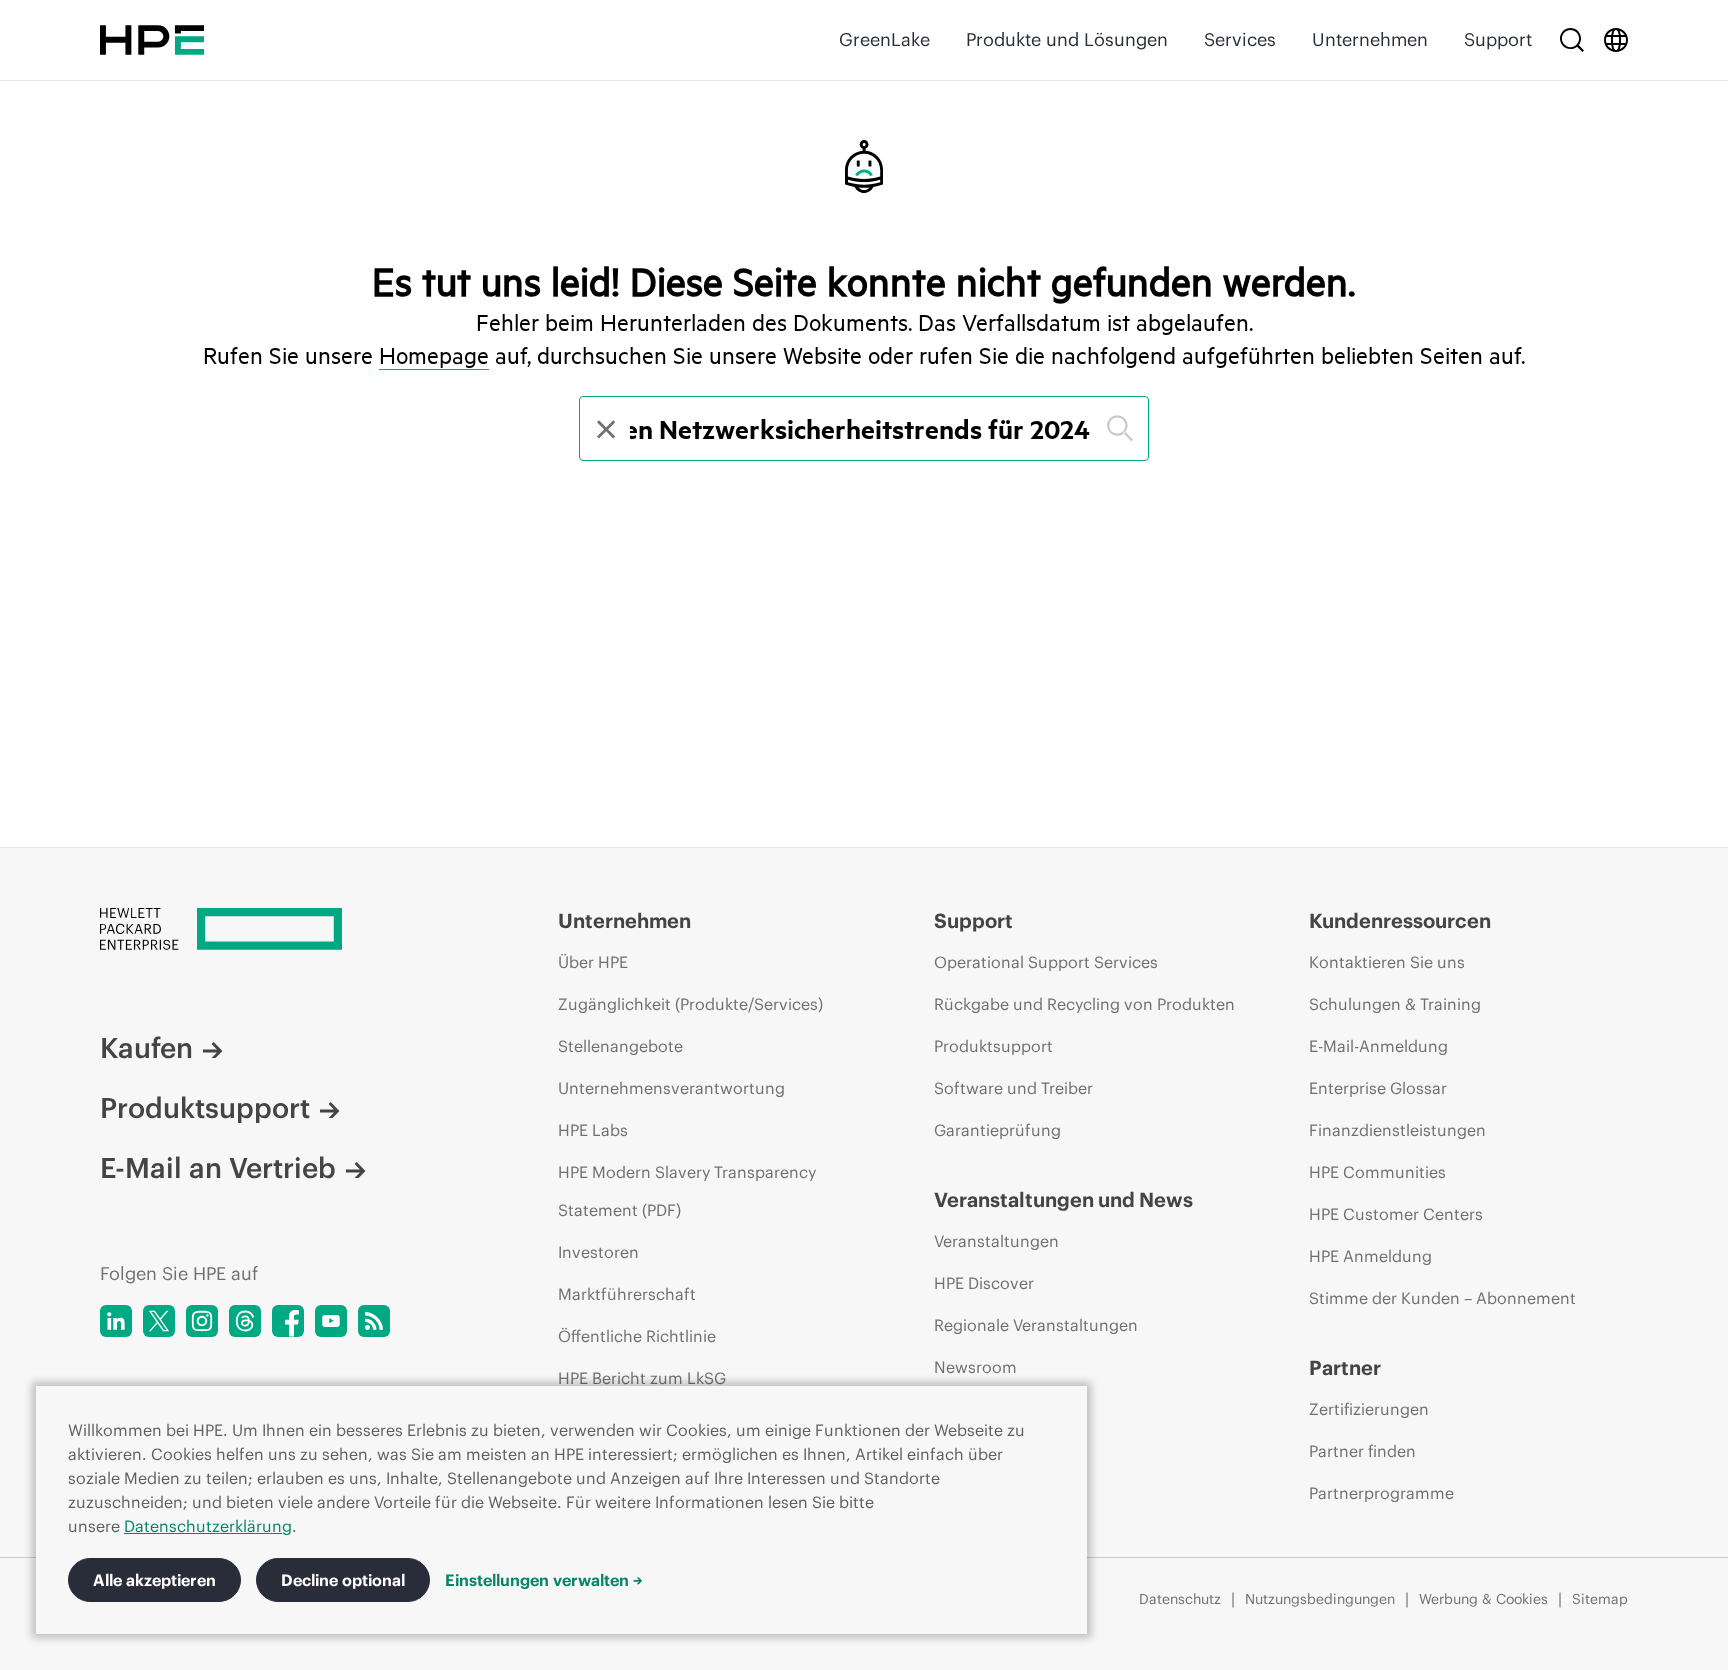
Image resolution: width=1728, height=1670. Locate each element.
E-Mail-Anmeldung (1378, 1046)
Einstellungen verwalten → (544, 1580)
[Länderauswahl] (1616, 40)
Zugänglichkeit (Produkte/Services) (690, 1004)
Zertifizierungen (1369, 1409)
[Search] (1572, 40)
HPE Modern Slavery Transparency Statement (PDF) (687, 1191)
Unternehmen (1370, 39)
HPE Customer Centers (1396, 1214)
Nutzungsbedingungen (1320, 1599)
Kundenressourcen (1400, 920)
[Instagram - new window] (202, 1321)
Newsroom (975, 1367)
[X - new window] (159, 1321)
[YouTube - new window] (331, 1321)
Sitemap (1600, 1599)
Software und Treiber (1013, 1088)
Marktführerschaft (627, 1294)
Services (1240, 39)
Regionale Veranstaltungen (1036, 1325)
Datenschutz (1180, 1599)
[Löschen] (604, 428)
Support (1498, 39)
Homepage (434, 355)
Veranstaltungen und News (1063, 1199)
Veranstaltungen (996, 1241)
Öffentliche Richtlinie (637, 1336)
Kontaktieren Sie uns (1387, 962)
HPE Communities (1377, 1172)
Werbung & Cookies (1483, 1599)
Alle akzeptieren (154, 1580)
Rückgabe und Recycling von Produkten (1084, 1004)
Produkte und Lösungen (1067, 39)
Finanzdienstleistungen (1397, 1130)
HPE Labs (593, 1130)
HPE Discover (984, 1283)
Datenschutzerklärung (208, 1526)
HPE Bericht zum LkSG (642, 1378)
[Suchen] (1120, 428)
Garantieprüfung (997, 1130)
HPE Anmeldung (1370, 1256)
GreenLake (884, 39)
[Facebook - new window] (288, 1321)
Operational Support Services (1046, 962)
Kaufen (146, 1048)
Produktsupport (205, 1108)
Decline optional (343, 1580)
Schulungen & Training (1395, 1004)
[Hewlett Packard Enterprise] (152, 40)
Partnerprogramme (1381, 1493)
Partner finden (1362, 1451)
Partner (1345, 1367)
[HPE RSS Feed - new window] (374, 1321)
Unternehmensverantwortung (671, 1088)
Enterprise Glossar (1378, 1088)
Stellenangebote (620, 1046)
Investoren (598, 1252)
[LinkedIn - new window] (116, 1321)
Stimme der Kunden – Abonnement (1442, 1298)
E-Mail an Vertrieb (218, 1168)
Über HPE (593, 962)
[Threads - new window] (245, 1321)
